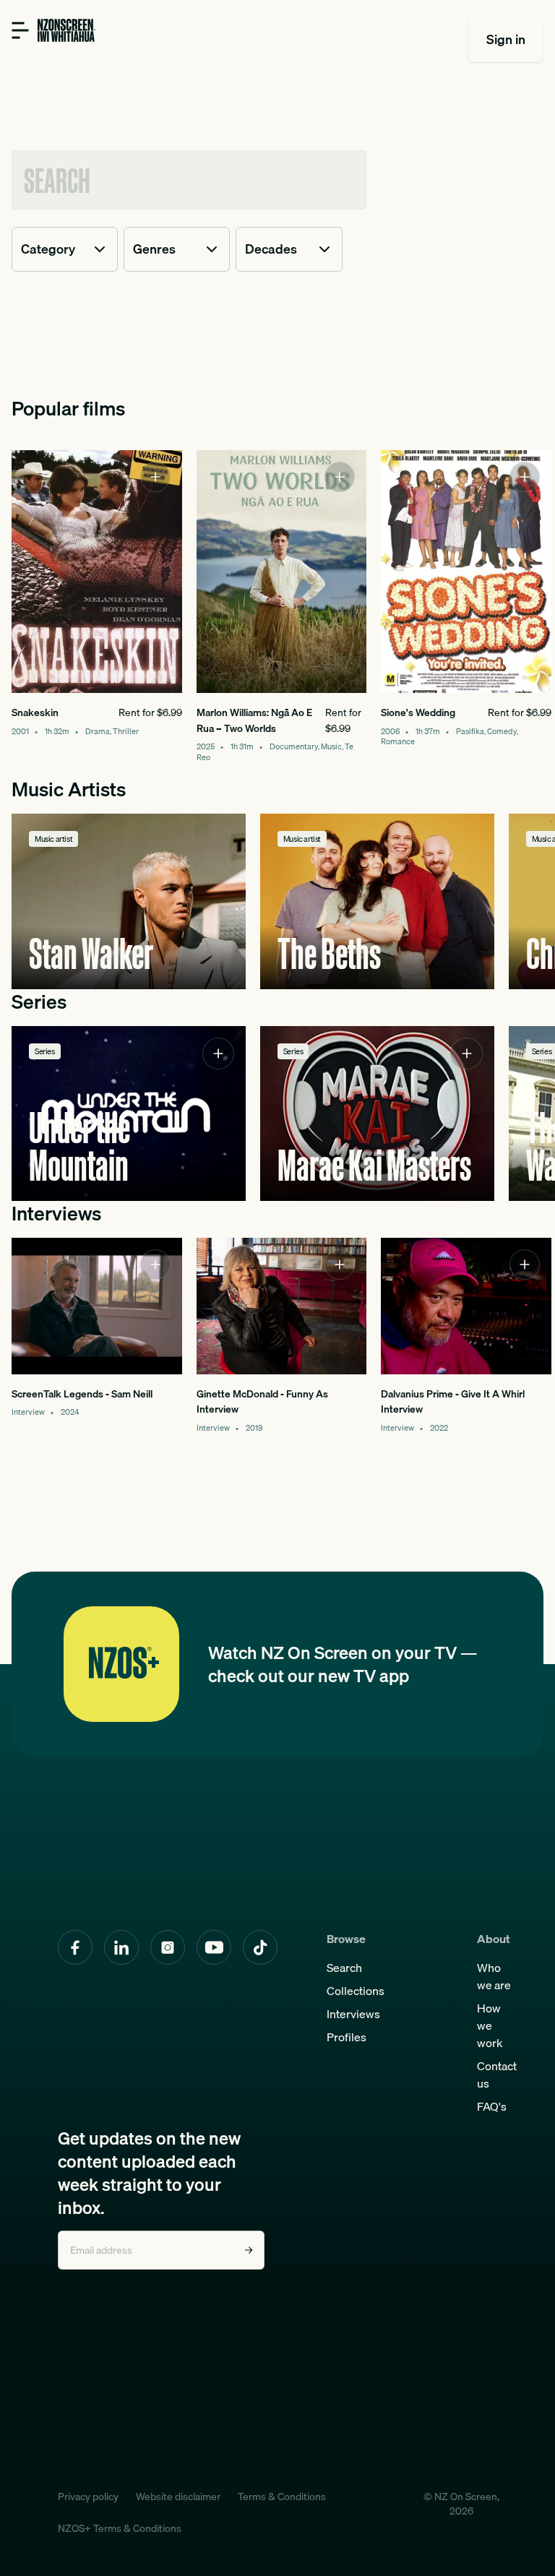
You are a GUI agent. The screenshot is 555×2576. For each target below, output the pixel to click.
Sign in (506, 39)
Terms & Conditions (282, 2497)
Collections (356, 1991)
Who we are (494, 1976)
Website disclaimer (178, 2497)
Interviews (353, 2014)
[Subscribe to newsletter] (249, 2250)
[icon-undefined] (155, 477)
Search (344, 1968)
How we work (490, 2025)
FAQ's (492, 2106)
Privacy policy (88, 2497)
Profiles (347, 2037)
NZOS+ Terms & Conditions (120, 2528)
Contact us (497, 2075)
